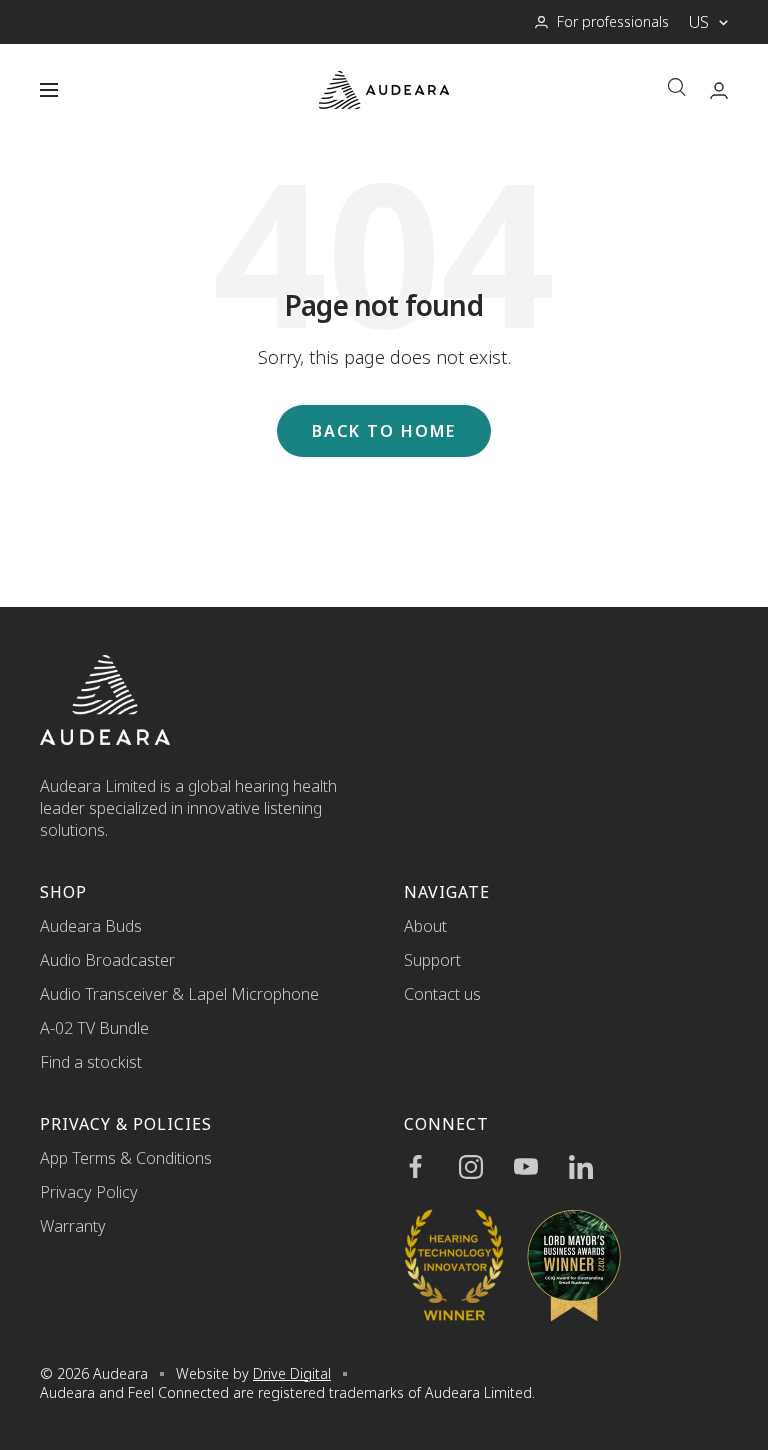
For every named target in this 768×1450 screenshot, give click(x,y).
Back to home (384, 431)
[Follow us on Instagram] (486, 1167)
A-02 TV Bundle (94, 1028)
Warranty (73, 1226)
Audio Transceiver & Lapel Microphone (179, 994)
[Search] (677, 89)
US (699, 22)
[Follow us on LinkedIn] (596, 1167)
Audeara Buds (91, 926)
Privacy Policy (89, 1192)
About (425, 926)
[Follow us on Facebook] (431, 1167)
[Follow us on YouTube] (541, 1167)
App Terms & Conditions (126, 1158)
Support (432, 960)
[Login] (719, 90)
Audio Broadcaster (107, 960)
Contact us (442, 994)
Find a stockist (91, 1062)
